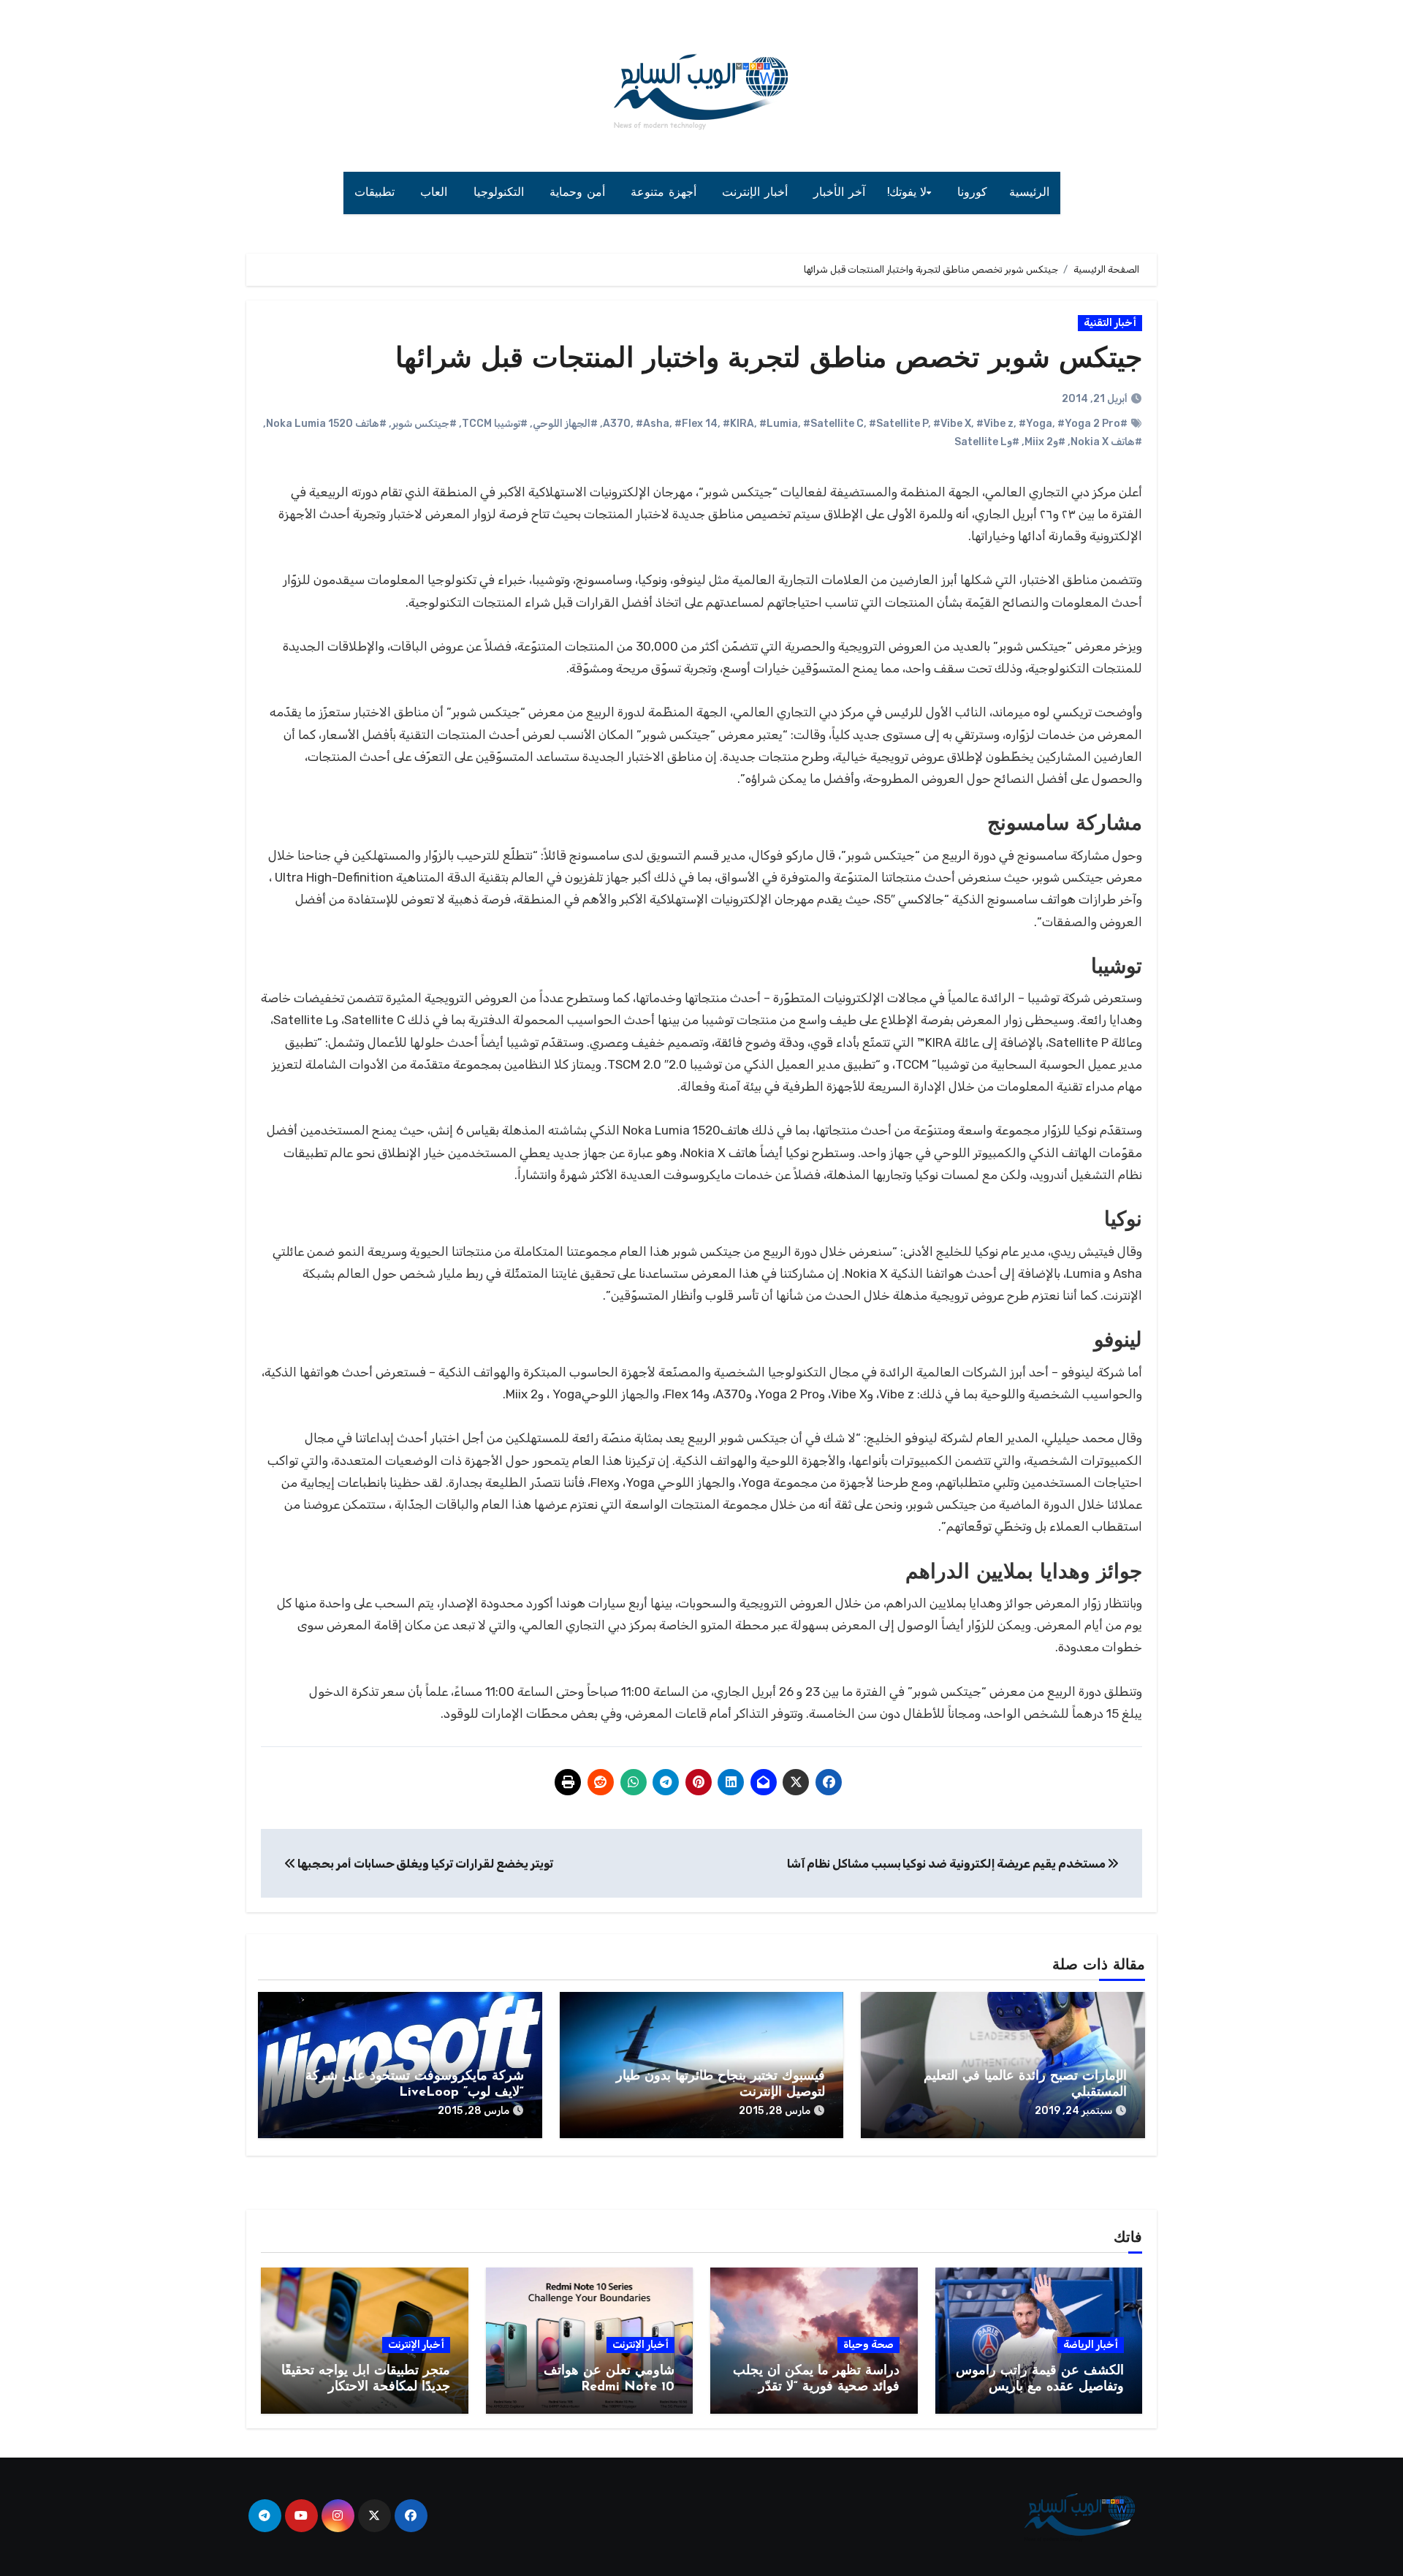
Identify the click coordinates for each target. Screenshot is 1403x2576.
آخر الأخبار (839, 193)
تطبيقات (377, 193)
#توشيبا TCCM (495, 424)
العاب (436, 193)
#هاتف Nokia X (1106, 442)
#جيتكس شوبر (424, 424)
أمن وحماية (579, 193)
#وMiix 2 (1045, 442)
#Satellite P (898, 424)
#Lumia (779, 424)
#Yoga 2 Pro (1089, 424)
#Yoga (1035, 424)
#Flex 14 (696, 424)
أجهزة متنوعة (665, 193)
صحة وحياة (868, 2345)
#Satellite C (833, 424)
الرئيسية (1029, 193)
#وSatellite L (987, 442)
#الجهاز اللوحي (565, 424)
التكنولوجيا (501, 193)
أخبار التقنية (1110, 323)
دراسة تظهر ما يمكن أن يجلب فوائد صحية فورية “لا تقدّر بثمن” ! (816, 2387)
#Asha (653, 424)
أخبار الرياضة (1091, 2345)
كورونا (972, 193)
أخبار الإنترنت (757, 193)
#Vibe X (952, 424)
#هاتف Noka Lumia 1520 (326, 424)
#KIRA (738, 424)
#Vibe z (995, 424)
